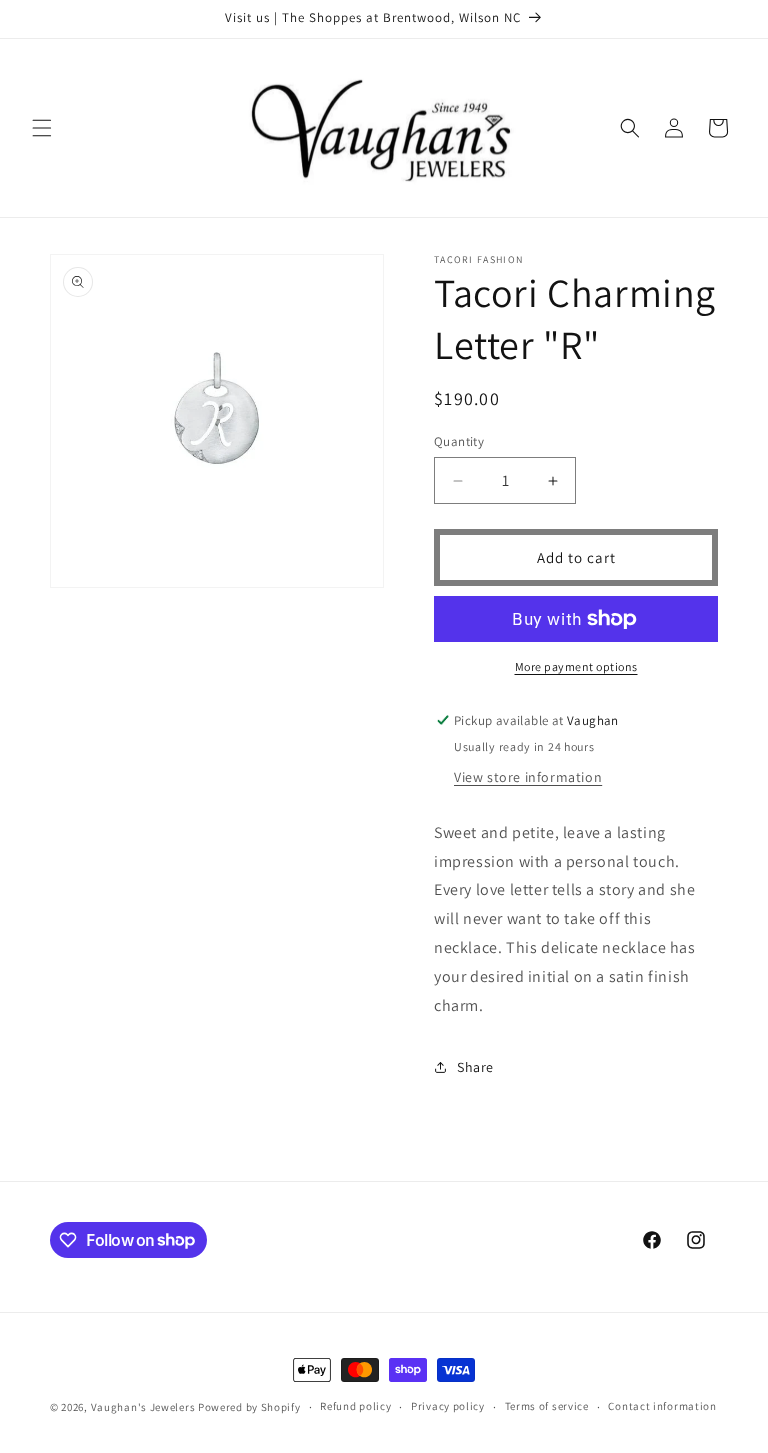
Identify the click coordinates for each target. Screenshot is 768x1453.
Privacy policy (448, 1406)
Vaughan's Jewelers (143, 1407)
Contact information (662, 1406)
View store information (528, 777)
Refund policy (355, 1406)
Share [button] (475, 1067)
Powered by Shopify (249, 1407)
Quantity (459, 441)
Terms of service (547, 1406)
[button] (42, 128)
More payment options (576, 666)
